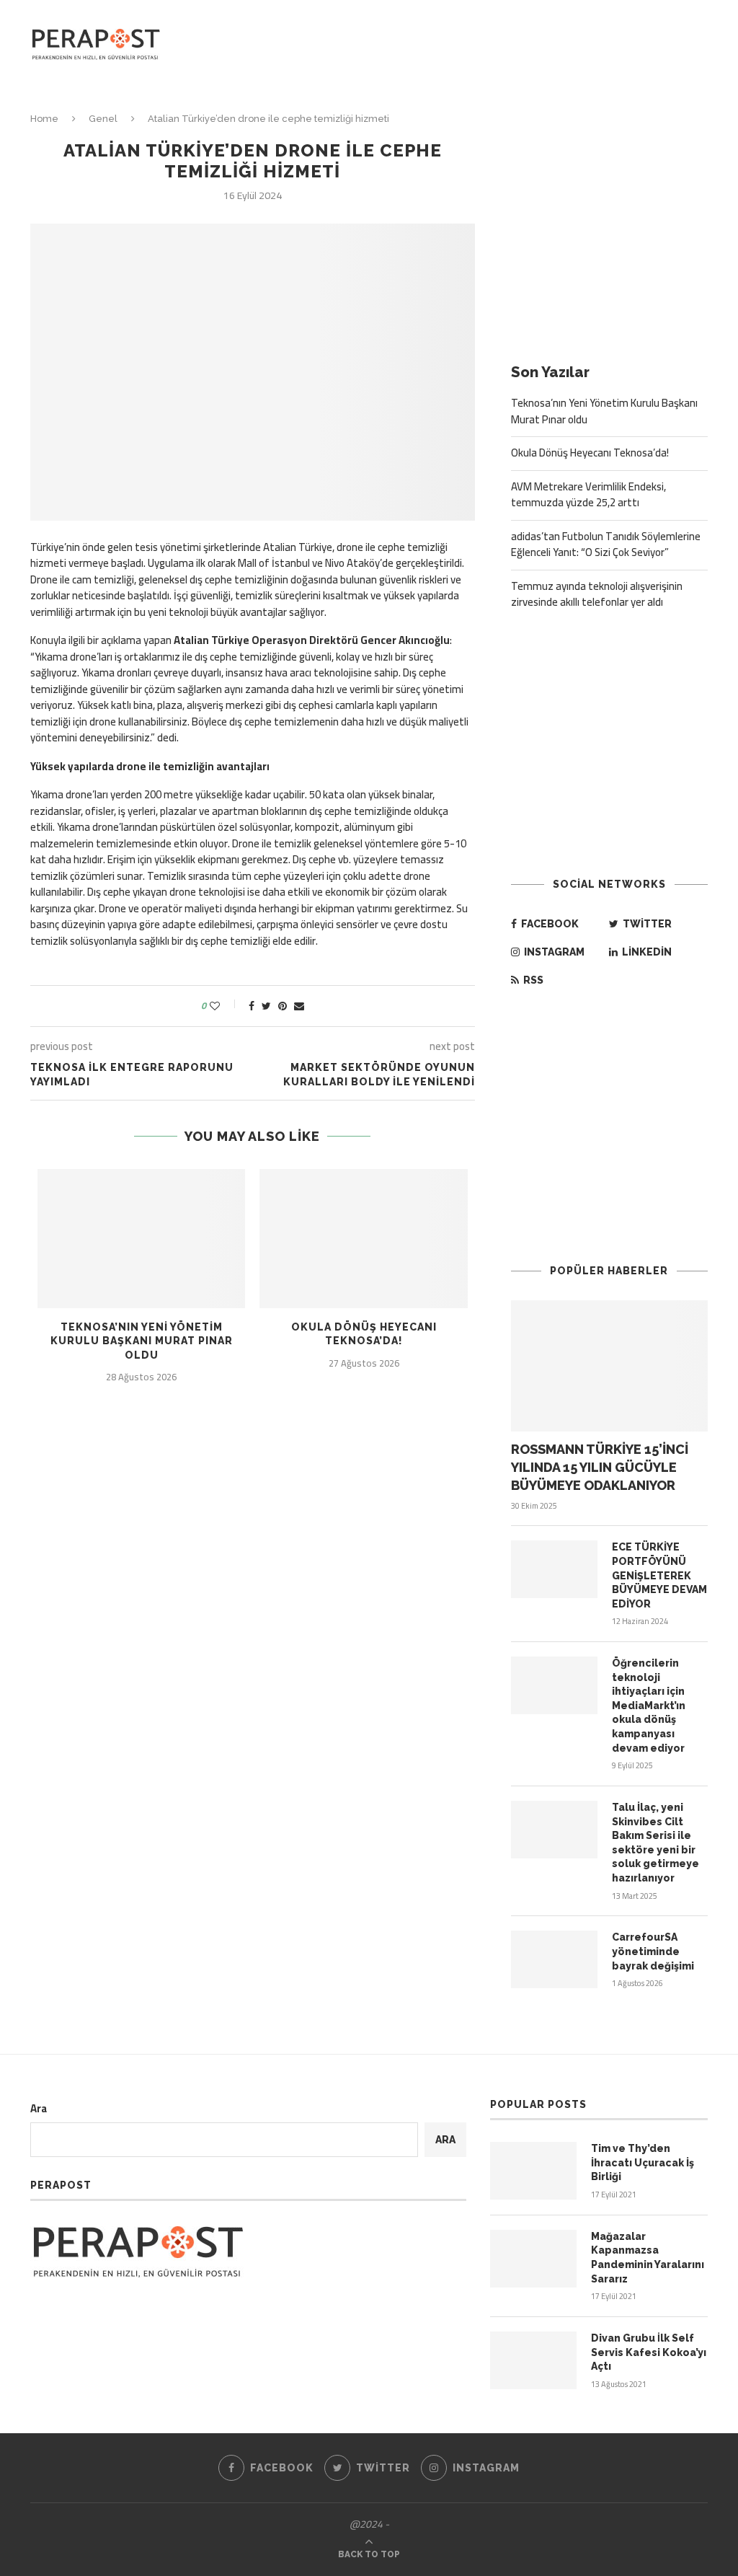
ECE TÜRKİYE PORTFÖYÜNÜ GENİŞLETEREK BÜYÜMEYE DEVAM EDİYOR (659, 1575)
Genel (103, 119)
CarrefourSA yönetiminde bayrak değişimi (653, 1951)
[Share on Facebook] (252, 1006)
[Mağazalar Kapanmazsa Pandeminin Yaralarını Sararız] (533, 2259)
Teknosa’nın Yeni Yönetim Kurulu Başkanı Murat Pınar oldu (142, 1341)
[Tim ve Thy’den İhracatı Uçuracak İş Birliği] (533, 2171)
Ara (39, 2108)
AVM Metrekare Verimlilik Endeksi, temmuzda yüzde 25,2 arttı (588, 495)
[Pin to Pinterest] (283, 1006)
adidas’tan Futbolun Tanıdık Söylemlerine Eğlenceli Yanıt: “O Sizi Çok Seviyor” (606, 544)
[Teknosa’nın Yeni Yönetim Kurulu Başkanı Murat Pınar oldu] (141, 1238)
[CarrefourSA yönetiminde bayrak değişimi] (554, 1959)
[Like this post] (224, 1006)
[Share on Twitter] (266, 1006)
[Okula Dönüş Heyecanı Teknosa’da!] (363, 1238)
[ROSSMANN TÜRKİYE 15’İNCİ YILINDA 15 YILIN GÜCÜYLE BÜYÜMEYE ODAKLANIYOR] (609, 1366)
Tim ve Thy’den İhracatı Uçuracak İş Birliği (643, 2162)
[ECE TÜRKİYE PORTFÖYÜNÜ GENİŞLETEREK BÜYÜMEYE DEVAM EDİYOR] (554, 1569)
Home (44, 119)
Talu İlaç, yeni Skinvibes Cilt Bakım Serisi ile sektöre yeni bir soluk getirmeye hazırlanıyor (655, 1843)
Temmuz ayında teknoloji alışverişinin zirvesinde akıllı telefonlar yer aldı (597, 594)
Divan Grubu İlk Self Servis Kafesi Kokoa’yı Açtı (649, 2352)
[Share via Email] (299, 1006)
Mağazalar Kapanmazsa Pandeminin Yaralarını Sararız (648, 2258)
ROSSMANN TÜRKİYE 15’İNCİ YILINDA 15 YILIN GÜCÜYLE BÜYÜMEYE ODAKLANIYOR (600, 1467)
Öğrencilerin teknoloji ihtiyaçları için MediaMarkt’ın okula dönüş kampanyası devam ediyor (649, 1706)
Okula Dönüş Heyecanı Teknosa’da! (590, 453)
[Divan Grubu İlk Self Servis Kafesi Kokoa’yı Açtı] (533, 2360)
